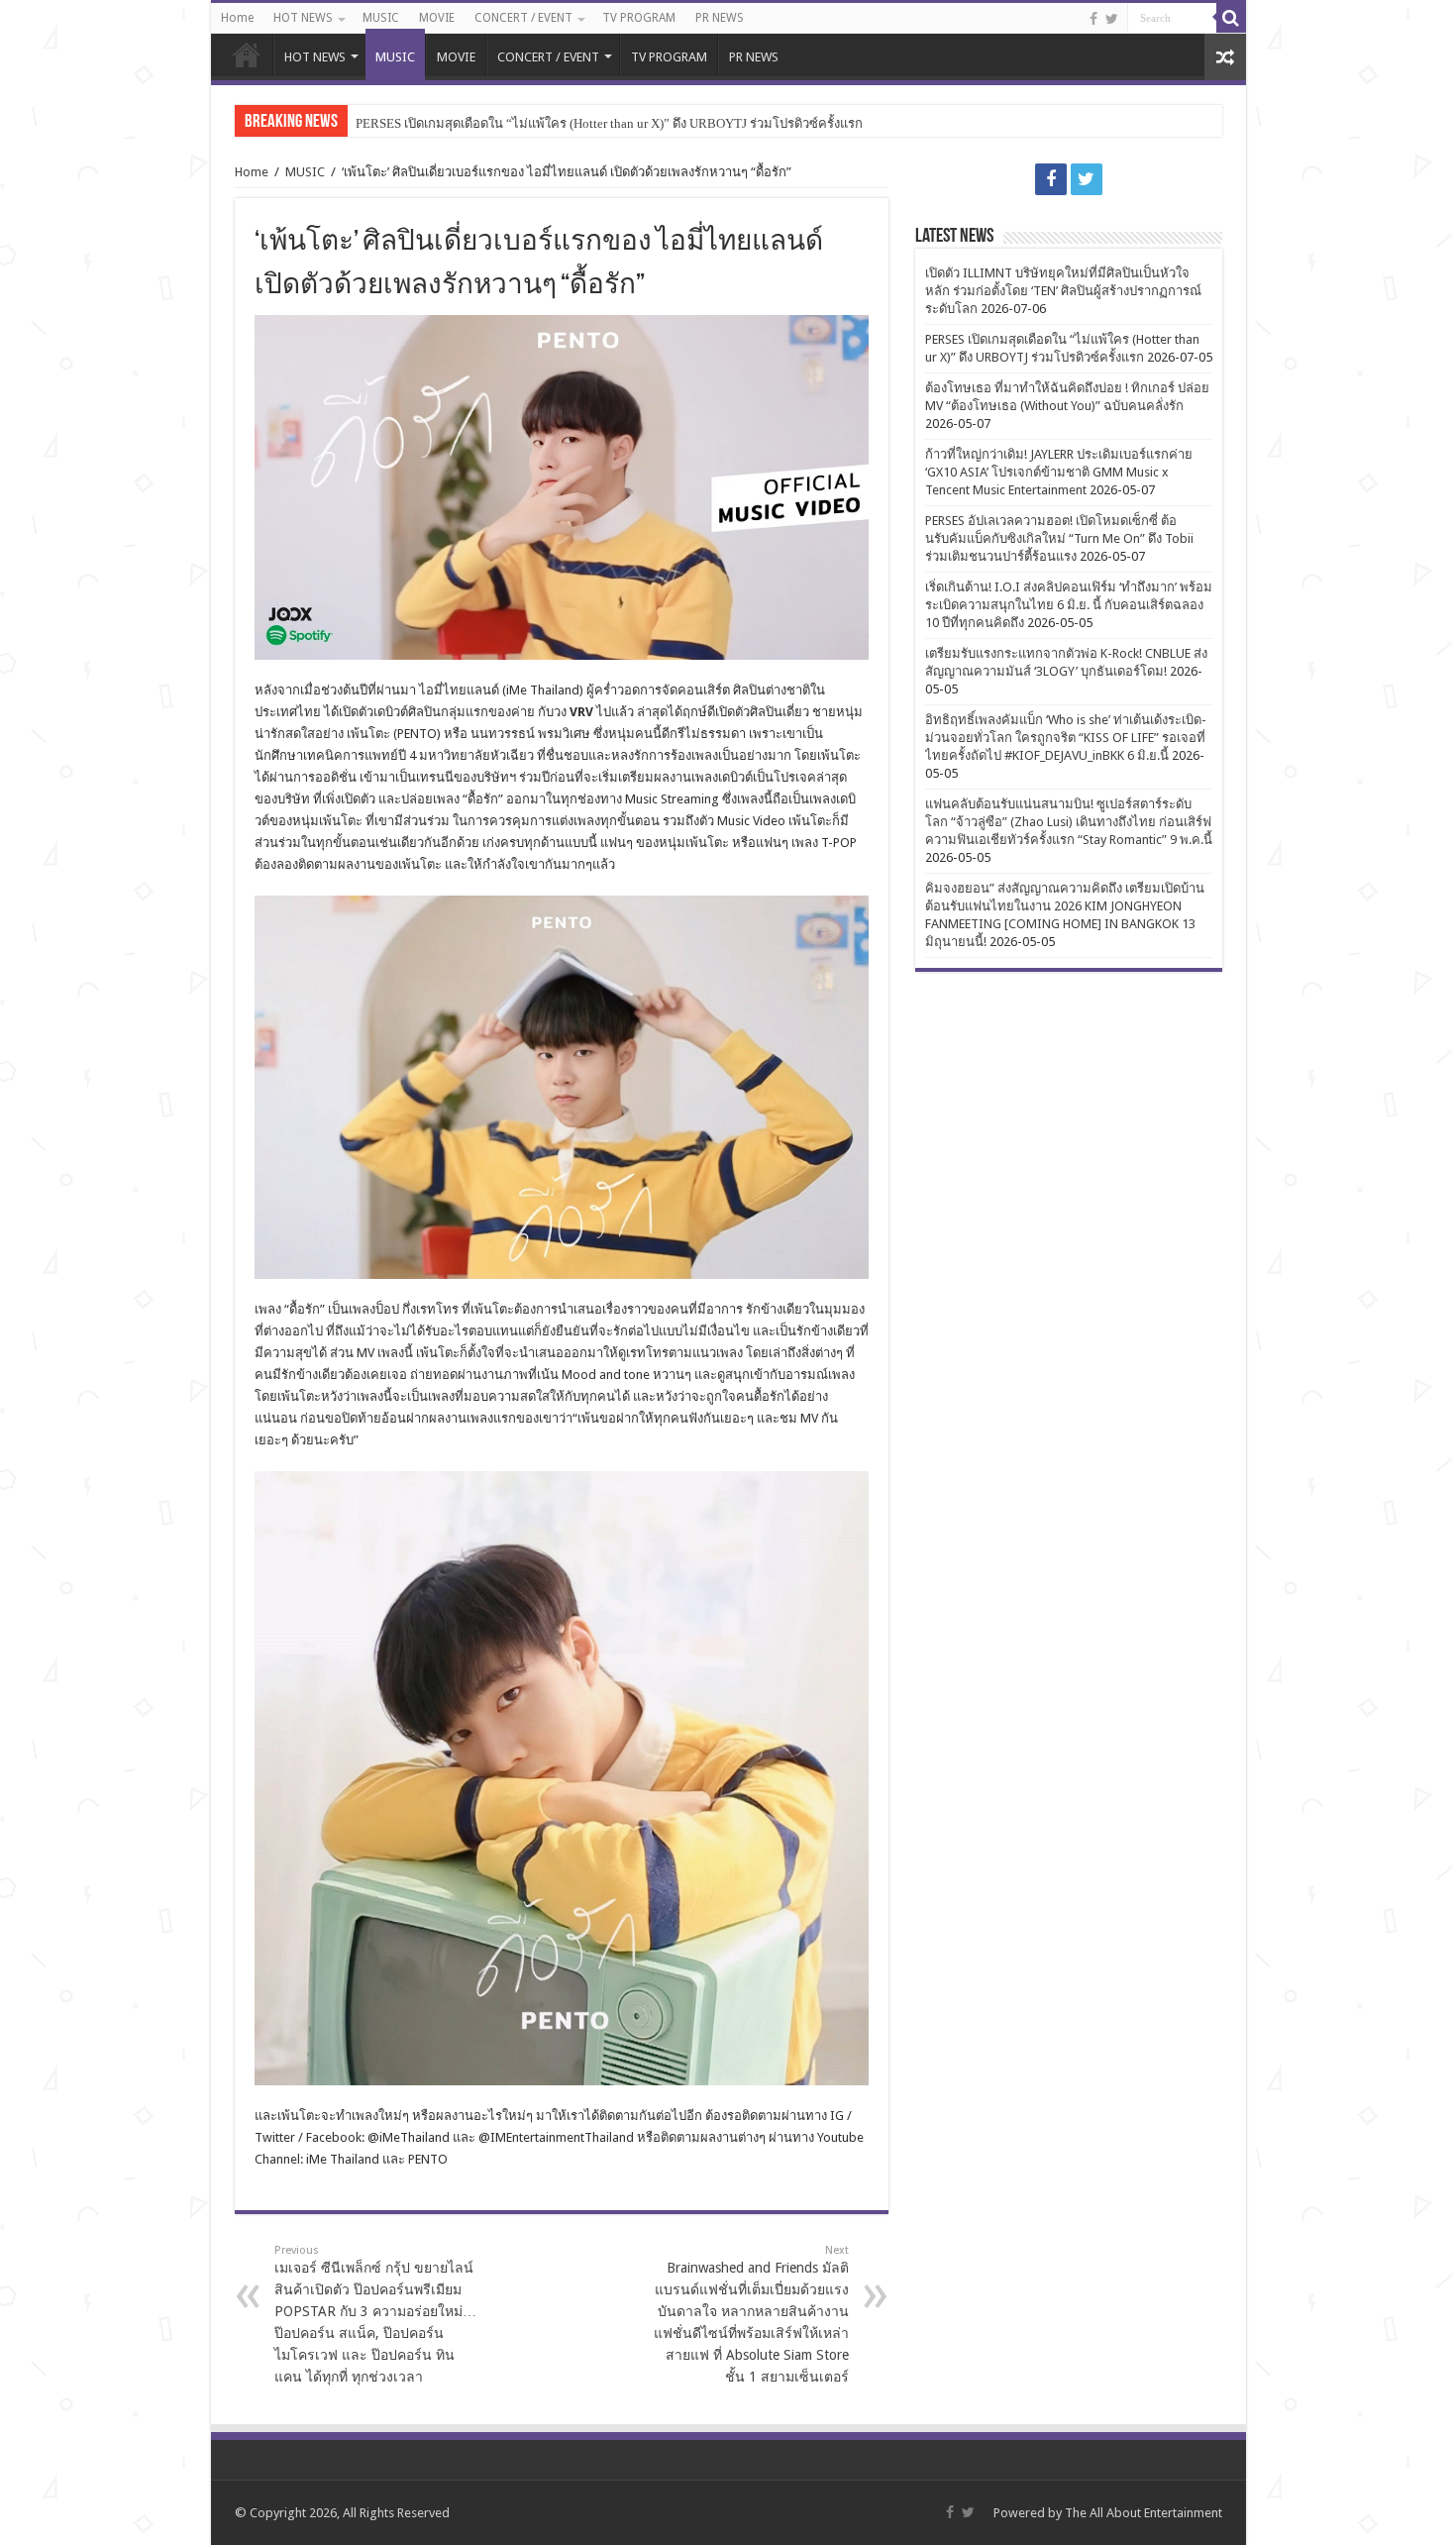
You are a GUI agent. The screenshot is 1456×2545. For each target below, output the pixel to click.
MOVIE (437, 18)
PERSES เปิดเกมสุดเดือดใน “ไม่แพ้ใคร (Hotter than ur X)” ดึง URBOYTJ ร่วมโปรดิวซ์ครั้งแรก (609, 123)
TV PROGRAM (639, 18)
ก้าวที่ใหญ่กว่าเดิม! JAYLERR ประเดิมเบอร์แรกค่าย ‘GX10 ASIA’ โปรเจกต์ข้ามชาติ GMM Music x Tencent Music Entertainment (1059, 472)
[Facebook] (1093, 19)
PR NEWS (720, 18)
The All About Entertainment (1144, 2513)
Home (237, 18)
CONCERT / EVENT (523, 18)
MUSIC (381, 18)
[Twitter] (1112, 19)
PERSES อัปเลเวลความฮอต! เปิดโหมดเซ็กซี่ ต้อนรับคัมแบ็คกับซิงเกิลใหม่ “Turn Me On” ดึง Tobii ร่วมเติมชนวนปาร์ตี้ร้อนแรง (1059, 538)
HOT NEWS (303, 18)
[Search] (1231, 18)
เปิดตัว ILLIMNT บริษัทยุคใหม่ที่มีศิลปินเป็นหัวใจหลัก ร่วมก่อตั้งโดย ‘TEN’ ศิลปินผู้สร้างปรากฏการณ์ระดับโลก (1063, 291)
